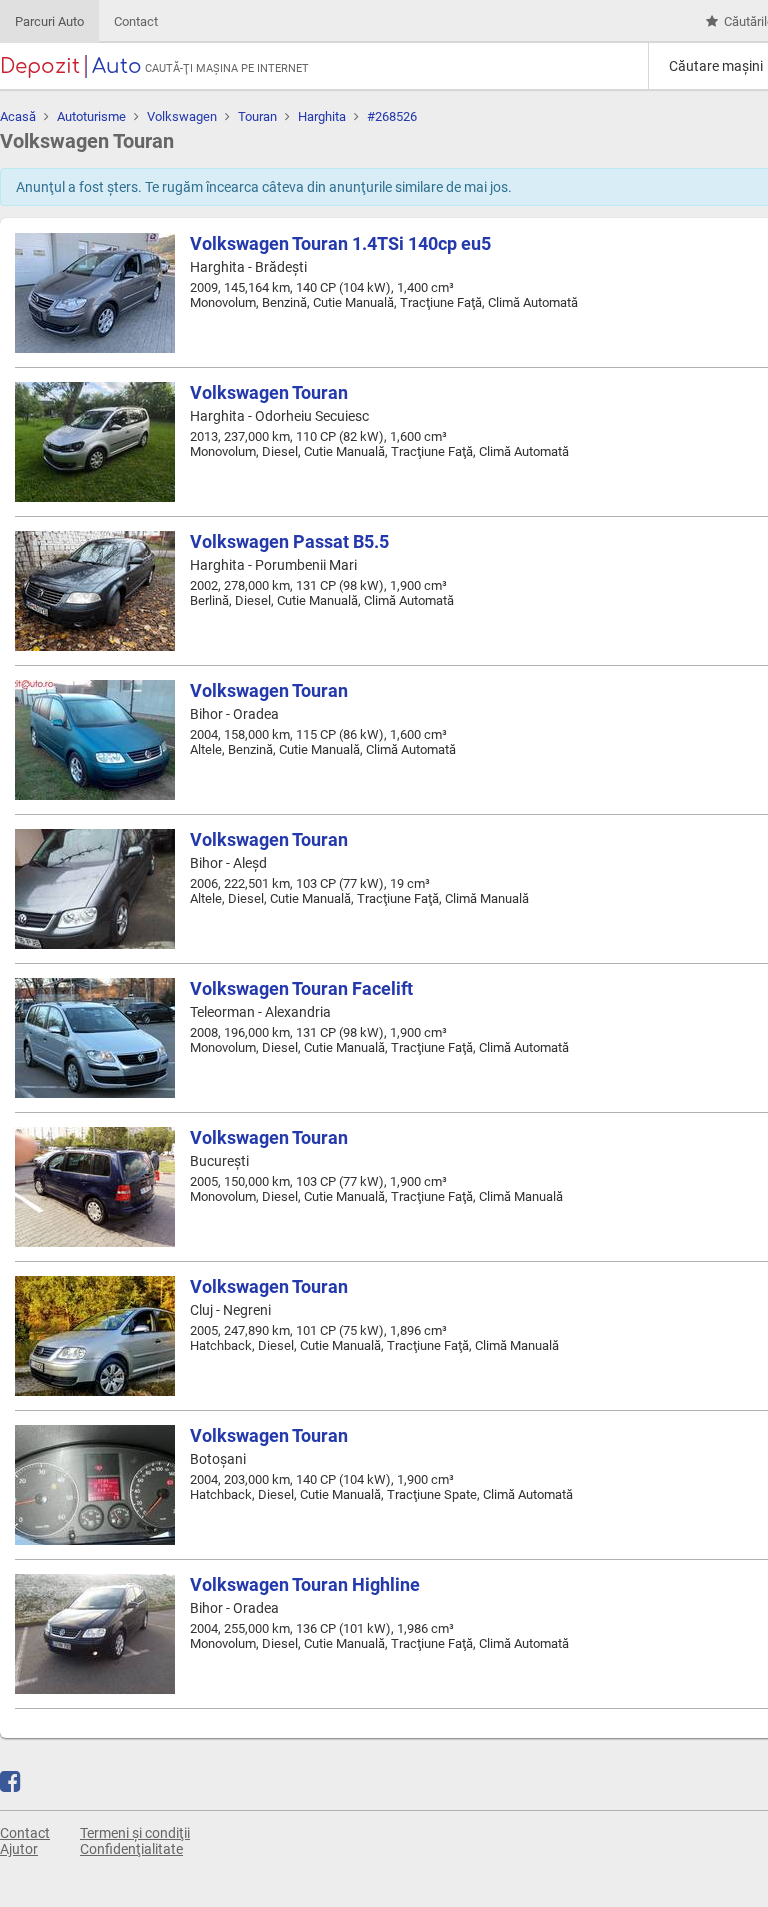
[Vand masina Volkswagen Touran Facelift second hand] (95, 1038)
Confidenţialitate (131, 1849)
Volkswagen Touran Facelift (301, 988)
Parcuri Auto (49, 21)
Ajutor (19, 1849)
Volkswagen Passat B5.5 (289, 541)
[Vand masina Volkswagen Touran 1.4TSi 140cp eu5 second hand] (95, 293)
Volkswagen (182, 116)
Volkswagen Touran (269, 392)
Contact (136, 21)
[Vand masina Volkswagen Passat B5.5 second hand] (95, 591)
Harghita (322, 116)
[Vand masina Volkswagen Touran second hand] (95, 442)
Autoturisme (91, 116)
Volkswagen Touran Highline (305, 1584)
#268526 (392, 116)
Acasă (18, 116)
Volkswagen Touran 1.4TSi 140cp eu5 (340, 243)
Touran (257, 116)
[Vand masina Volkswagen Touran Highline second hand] (95, 1634)
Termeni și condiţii (135, 1833)
